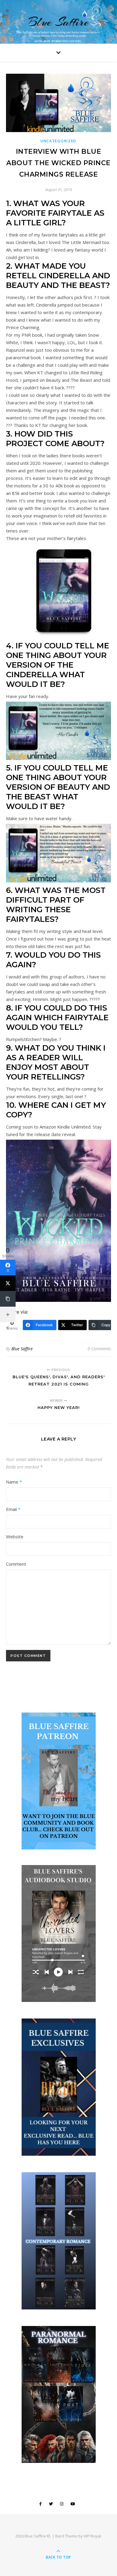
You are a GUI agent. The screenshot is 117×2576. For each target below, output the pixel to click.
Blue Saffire (58, 22)
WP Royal (92, 2536)
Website (15, 1537)
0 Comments (99, 1349)
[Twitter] (8, 1283)
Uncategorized (58, 141)
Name (14, 1482)
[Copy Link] (8, 1299)
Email (13, 1509)
